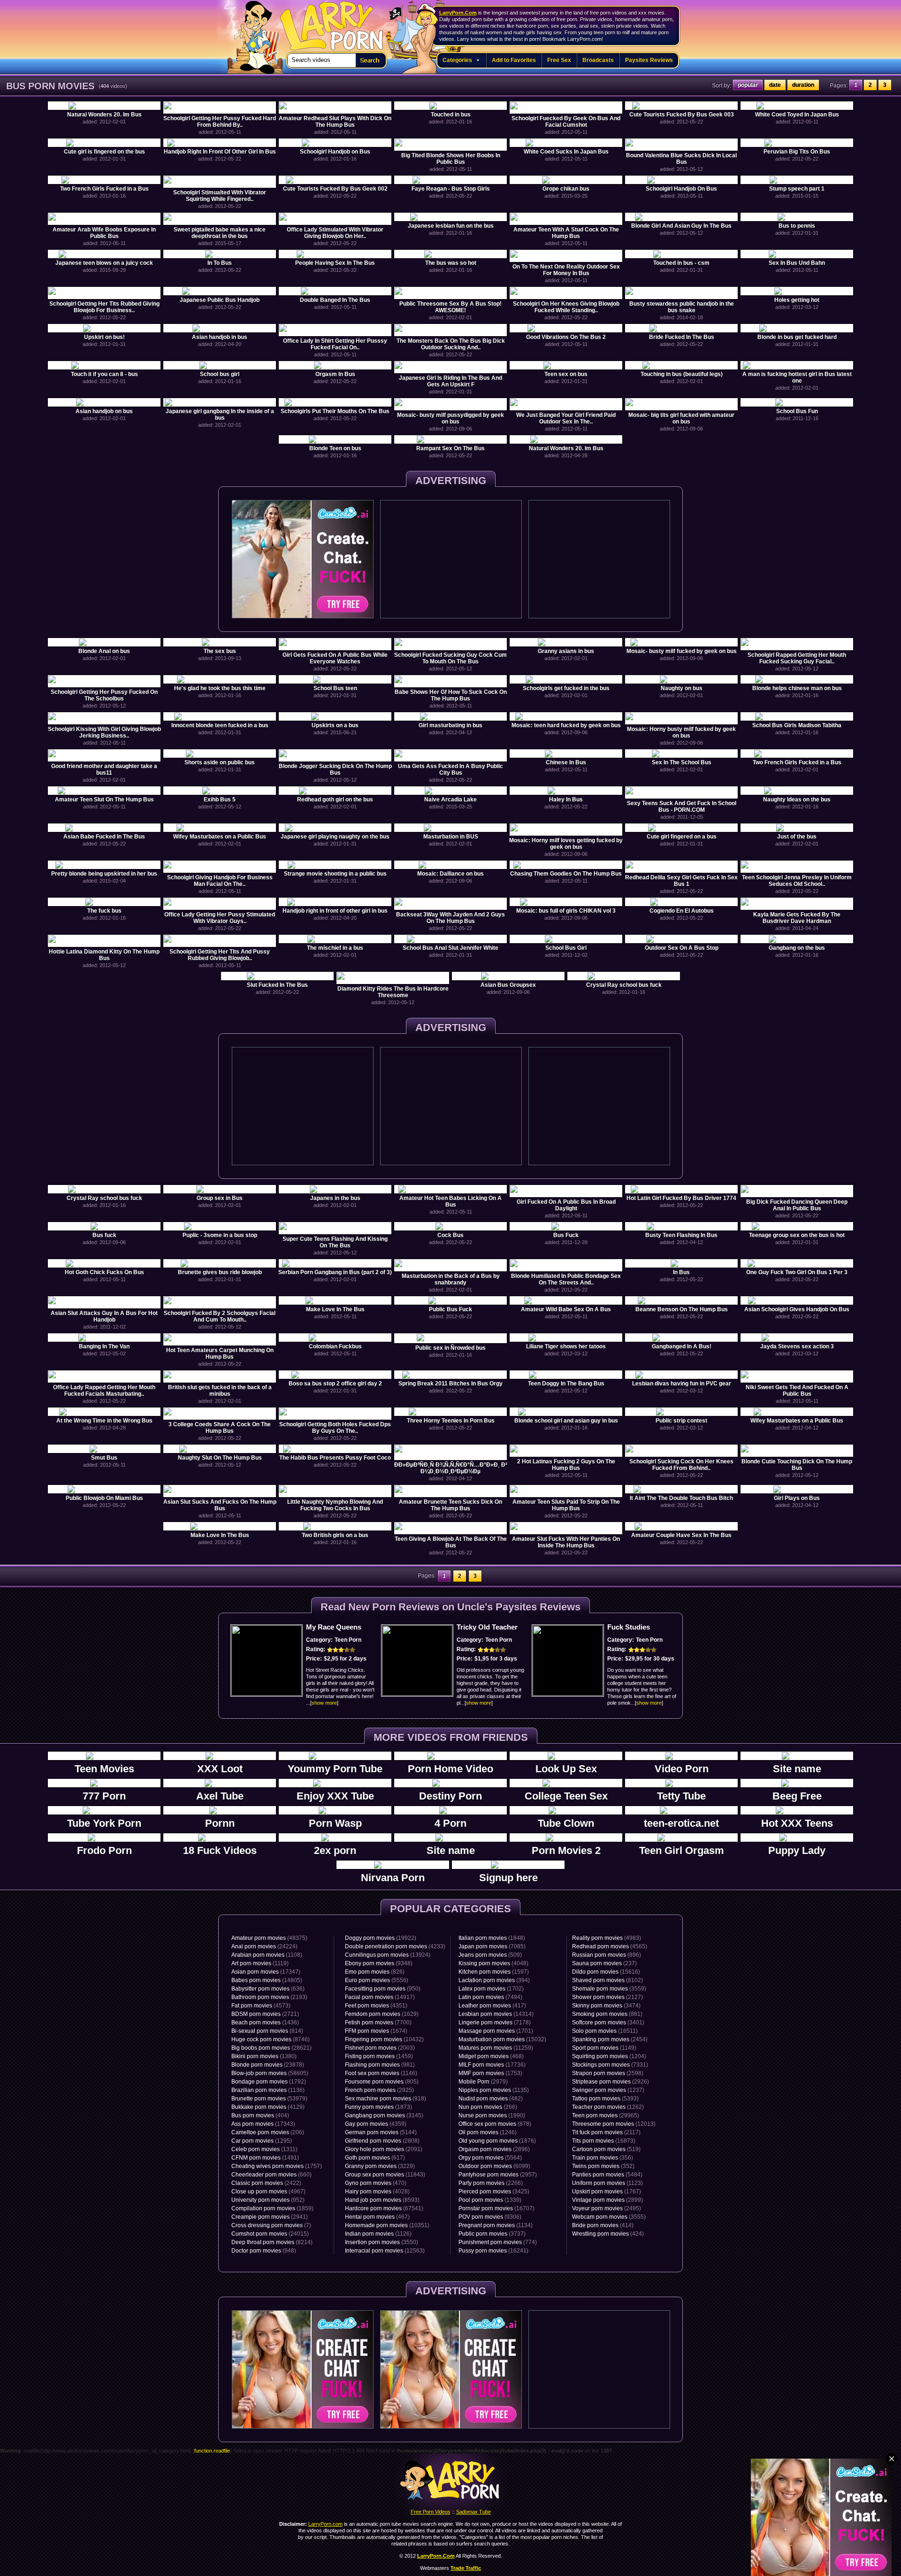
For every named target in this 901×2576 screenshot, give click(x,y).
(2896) (494, 2149)
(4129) (268, 2107)
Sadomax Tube (473, 2512)
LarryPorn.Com (458, 13)
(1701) (496, 2031)
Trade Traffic (466, 2568)
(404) (260, 2115)
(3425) (494, 2192)
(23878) (268, 2065)
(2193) (269, 1997)
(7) (271, 2225)
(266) (488, 2107)
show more (324, 1703)
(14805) (267, 1980)
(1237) (608, 2090)
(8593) (382, 2200)
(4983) (607, 1938)
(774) (498, 2242)
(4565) (610, 1946)
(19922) (381, 1938)
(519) (606, 2149)
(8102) (607, 1980)
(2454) (610, 2039)
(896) (607, 1955)
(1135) (494, 2090)
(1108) (267, 1955)
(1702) (491, 1989)
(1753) (490, 2073)
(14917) (380, 1997)
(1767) (607, 2192)
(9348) (379, 1963)
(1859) (272, 2208)
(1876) (497, 2141)
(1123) (607, 2183)
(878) (495, 2124)
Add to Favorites (514, 60)
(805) (382, 2082)
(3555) (609, 2217)
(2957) (498, 2175)
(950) (383, 1989)
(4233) (395, 1946)
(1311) (264, 2149)
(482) (491, 2099)
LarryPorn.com (327, 22)
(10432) (384, 2039)
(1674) (376, 2031)
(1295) (262, 2141)
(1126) (378, 2234)
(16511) (605, 2031)
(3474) (606, 2006)
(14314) (496, 2014)
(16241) (493, 2251)
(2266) (491, 2183)
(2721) (265, 2014)
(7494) (490, 1997)
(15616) (606, 1972)
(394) (494, 1980)
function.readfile (212, 2451)
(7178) (495, 2022)
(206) (268, 2132)
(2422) (266, 2183)
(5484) (607, 2175)
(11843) (385, 2175)
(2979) (483, 2082)
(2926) (611, 2082)
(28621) (271, 2048)
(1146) (381, 2073)
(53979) (269, 2099)
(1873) (378, 2107)
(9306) (490, 2217)
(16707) (496, 2208)
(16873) (604, 2141)
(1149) (604, 2048)
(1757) (277, 2166)
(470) (376, 2183)
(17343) (263, 2124)
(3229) (380, 2166)
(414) (603, 2225)
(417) (492, 2006)
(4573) (261, 2006)
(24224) (264, 1946)
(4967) (268, 2192)
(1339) (490, 2200)
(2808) (382, 2141)
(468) (491, 2056)
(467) (377, 2217)
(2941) (270, 2217)
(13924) (388, 1955)
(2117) (606, 2132)
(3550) (382, 2242)
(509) (490, 1955)
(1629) (382, 2014)
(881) (607, 2014)
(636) (268, 1989)
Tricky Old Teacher (487, 1627)
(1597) (494, 1972)
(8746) (271, 2039)
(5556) (377, 1980)
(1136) (268, 2090)
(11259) (496, 2048)
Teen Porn (348, 1640)
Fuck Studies (629, 1627)
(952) (268, 2200)
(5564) (490, 2158)
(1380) (264, 2056)
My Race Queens (334, 1627)
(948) (264, 2251)
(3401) (608, 2022)
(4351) (376, 2006)
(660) (271, 2175)
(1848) (492, 1938)
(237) (604, 1963)
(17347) (266, 1972)
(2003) (380, 2048)
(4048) (493, 1963)
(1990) (492, 2115)
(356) (603, 2158)
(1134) (496, 2225)
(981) (380, 2065)
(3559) (609, 1989)
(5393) (605, 2099)
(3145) (384, 2115)
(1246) (488, 2132)
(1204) (609, 2056)
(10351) (387, 2225)
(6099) (494, 2166)
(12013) (614, 2124)
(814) (267, 2031)
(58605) (270, 2073)
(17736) (492, 2065)
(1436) (265, 2022)
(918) (386, 2099)
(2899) (607, 2200)
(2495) (607, 2208)
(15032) (502, 2039)
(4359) (376, 2124)
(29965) (606, 2115)
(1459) (379, 2056)
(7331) (610, 2065)
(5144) (381, 2132)
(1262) (608, 2107)
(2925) (379, 2090)
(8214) (272, 2242)
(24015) (270, 2234)
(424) (608, 2234)
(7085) (492, 1946)
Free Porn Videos (431, 2512)
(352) (603, 2166)
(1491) (265, 2158)
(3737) (492, 2234)
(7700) (378, 2022)
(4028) (377, 2192)
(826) (375, 1972)
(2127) (607, 1997)
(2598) (608, 2073)
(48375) (269, 1938)
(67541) (384, 2208)
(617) (375, 2158)
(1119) (260, 1963)
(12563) (385, 2251)
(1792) (269, 2082)
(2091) (384, 2149)
